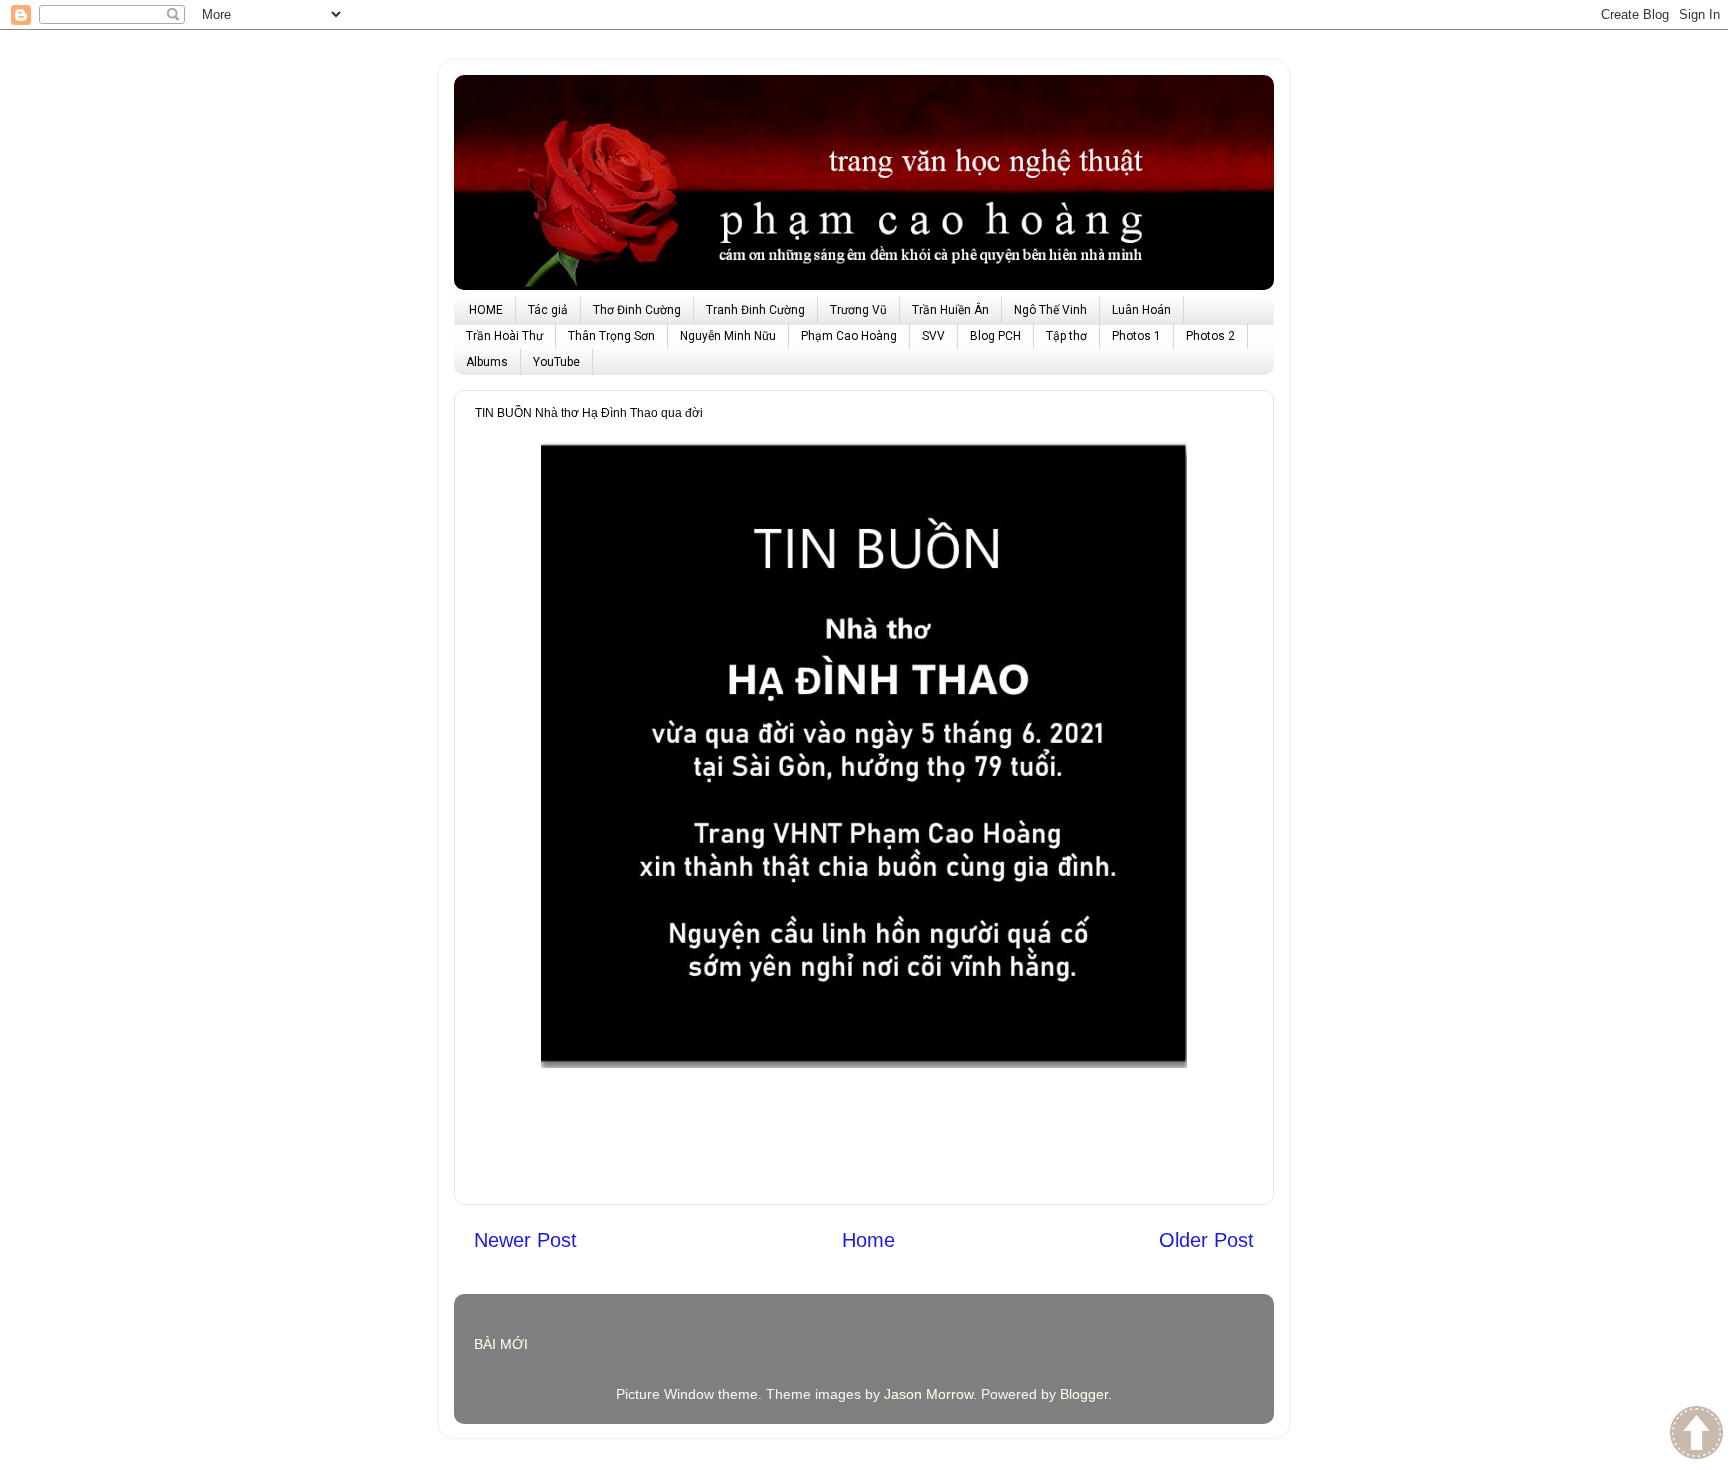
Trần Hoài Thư (504, 336)
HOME (486, 310)
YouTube (556, 362)
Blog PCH (995, 336)
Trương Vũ (858, 310)
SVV (933, 336)
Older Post (1206, 1240)
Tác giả (548, 310)
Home (868, 1240)
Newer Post (525, 1240)
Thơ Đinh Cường (637, 310)
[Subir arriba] (1696, 1435)
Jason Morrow (928, 1394)
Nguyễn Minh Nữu (728, 336)
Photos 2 (1210, 336)
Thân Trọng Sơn (611, 336)
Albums (487, 362)
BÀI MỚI (501, 1344)
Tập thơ (1066, 336)
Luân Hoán (1141, 310)
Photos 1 (1136, 336)
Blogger (1084, 1394)
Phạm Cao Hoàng (849, 336)
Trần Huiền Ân (950, 310)
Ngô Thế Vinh (1050, 310)
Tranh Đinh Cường (755, 310)
